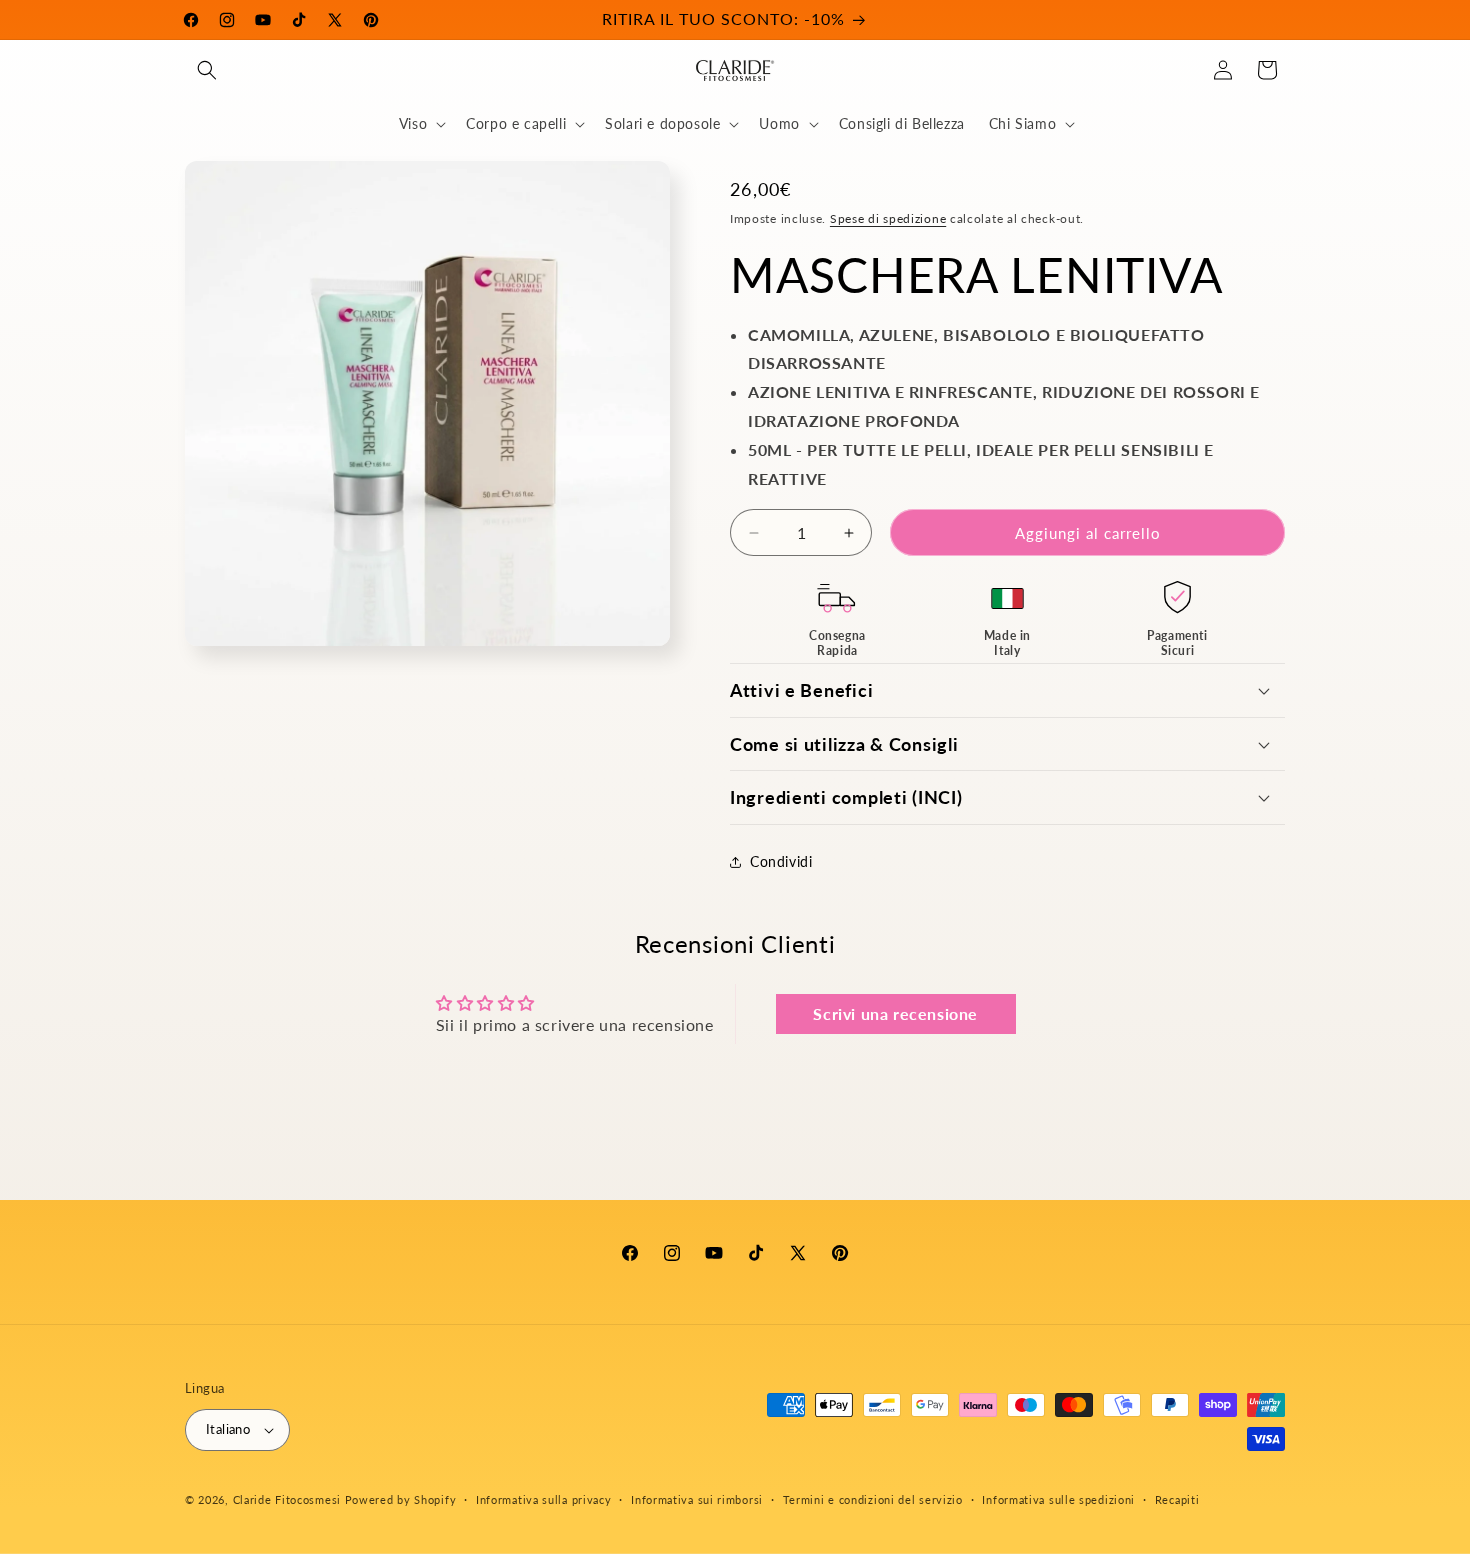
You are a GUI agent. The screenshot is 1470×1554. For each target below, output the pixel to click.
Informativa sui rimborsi (697, 1499)
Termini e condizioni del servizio (873, 1499)
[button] (207, 70)
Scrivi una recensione (895, 1013)
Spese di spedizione (888, 218)
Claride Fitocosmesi (287, 1499)
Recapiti (1177, 1499)
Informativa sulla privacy (544, 1499)
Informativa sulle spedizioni (1058, 1499)
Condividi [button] (781, 861)
